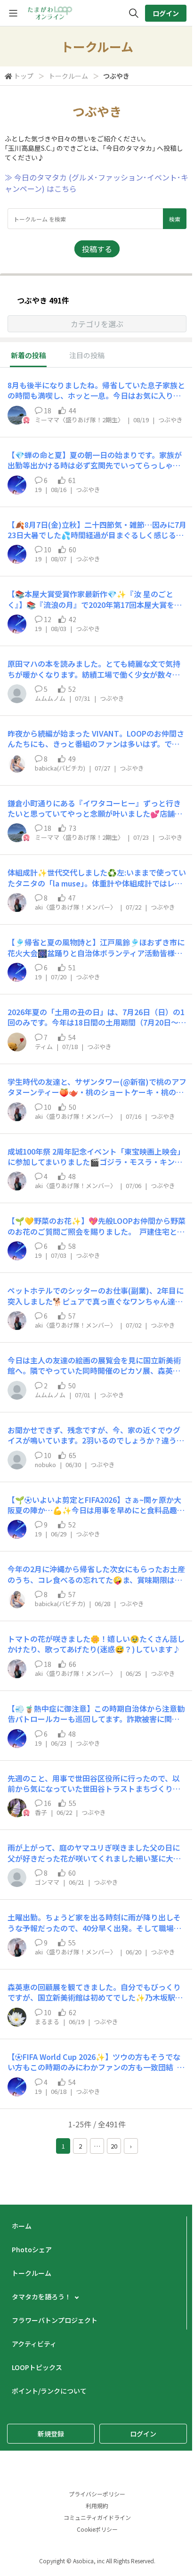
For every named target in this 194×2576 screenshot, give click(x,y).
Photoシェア (32, 2249)
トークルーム (68, 76)
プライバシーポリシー (97, 2494)
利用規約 (97, 2506)
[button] (97, 324)
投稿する (97, 249)
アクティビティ (34, 2344)
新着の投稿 (28, 355)
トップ (24, 76)
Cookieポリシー (97, 2529)
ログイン (166, 13)
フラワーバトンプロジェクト (55, 2320)
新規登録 (51, 2434)
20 (114, 2146)
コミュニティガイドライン (97, 2517)
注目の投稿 (87, 355)
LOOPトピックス (37, 2367)
